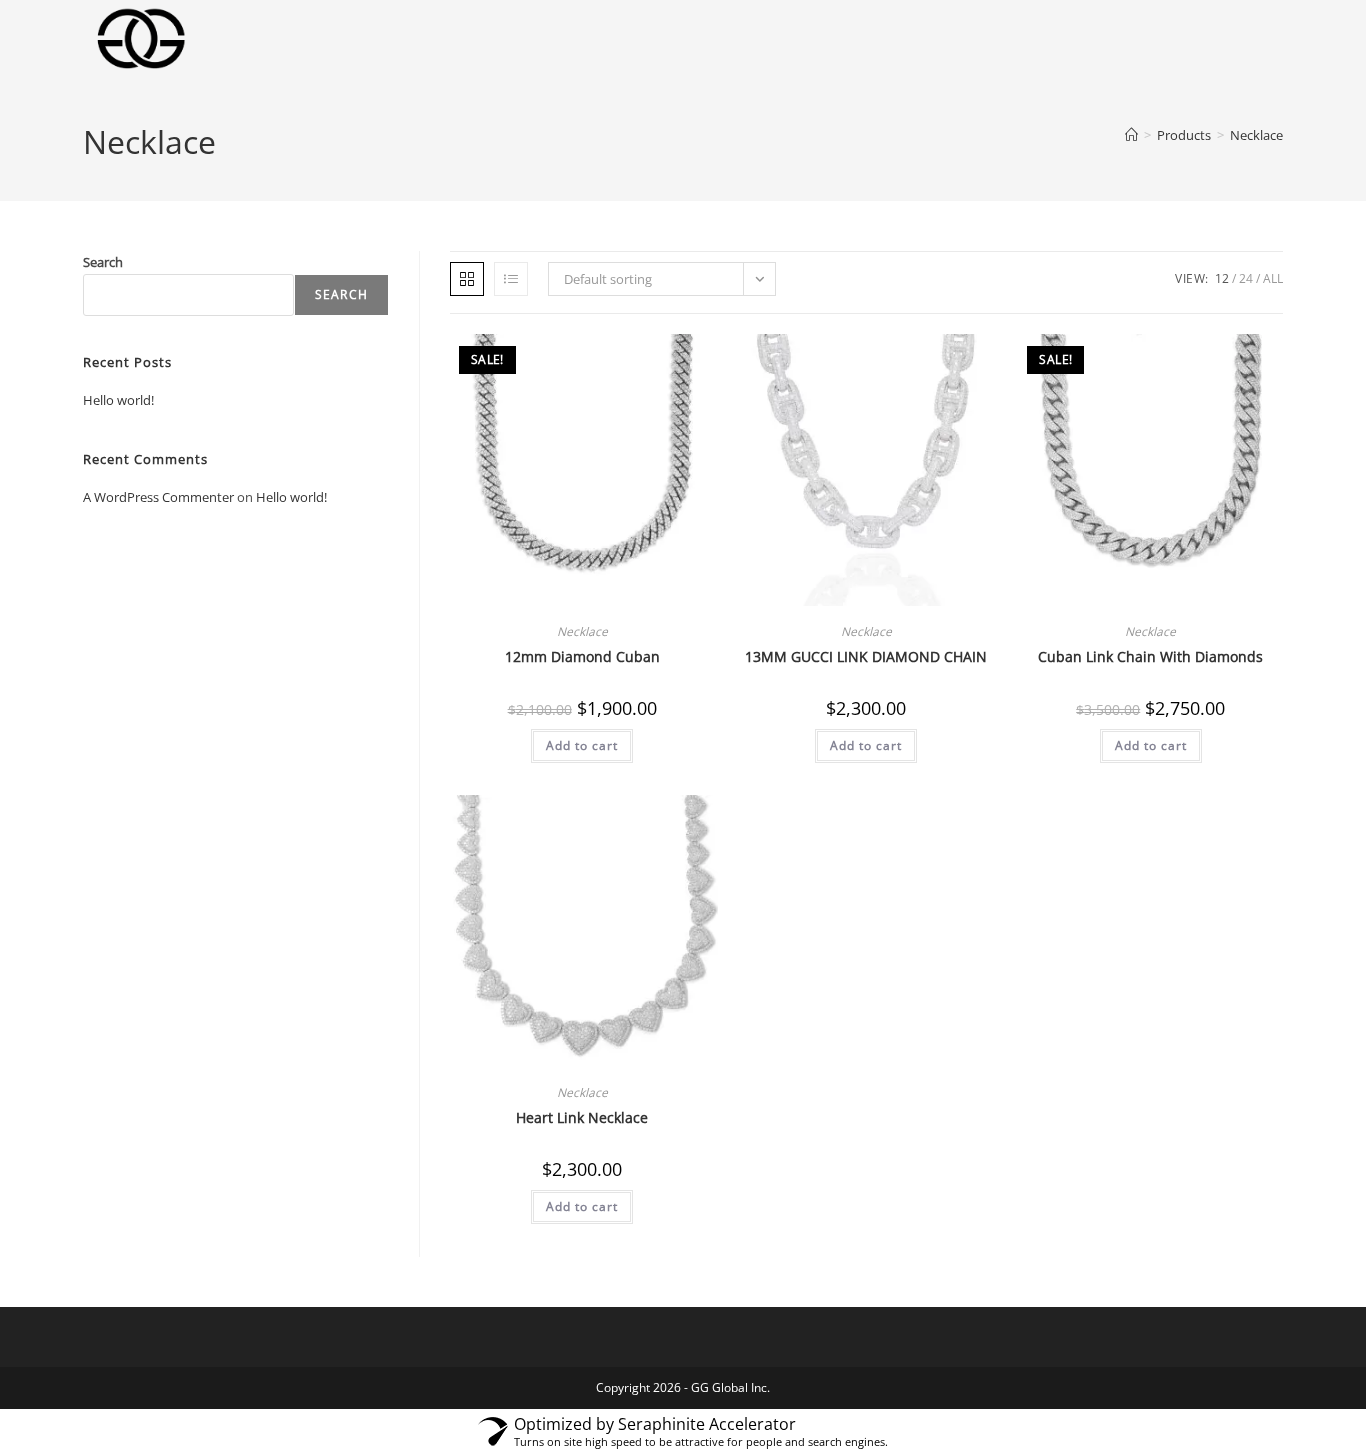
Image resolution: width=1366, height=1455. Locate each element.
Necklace (1256, 135)
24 (1246, 278)
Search (103, 262)
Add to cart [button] (582, 745)
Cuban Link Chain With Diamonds (1150, 656)
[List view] (511, 279)
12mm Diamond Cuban (582, 656)
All (1273, 278)
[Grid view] (467, 279)
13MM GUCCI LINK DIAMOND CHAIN (866, 656)
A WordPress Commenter (158, 497)
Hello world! (118, 400)
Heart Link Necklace (582, 1117)
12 (1222, 278)
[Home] (1131, 135)
